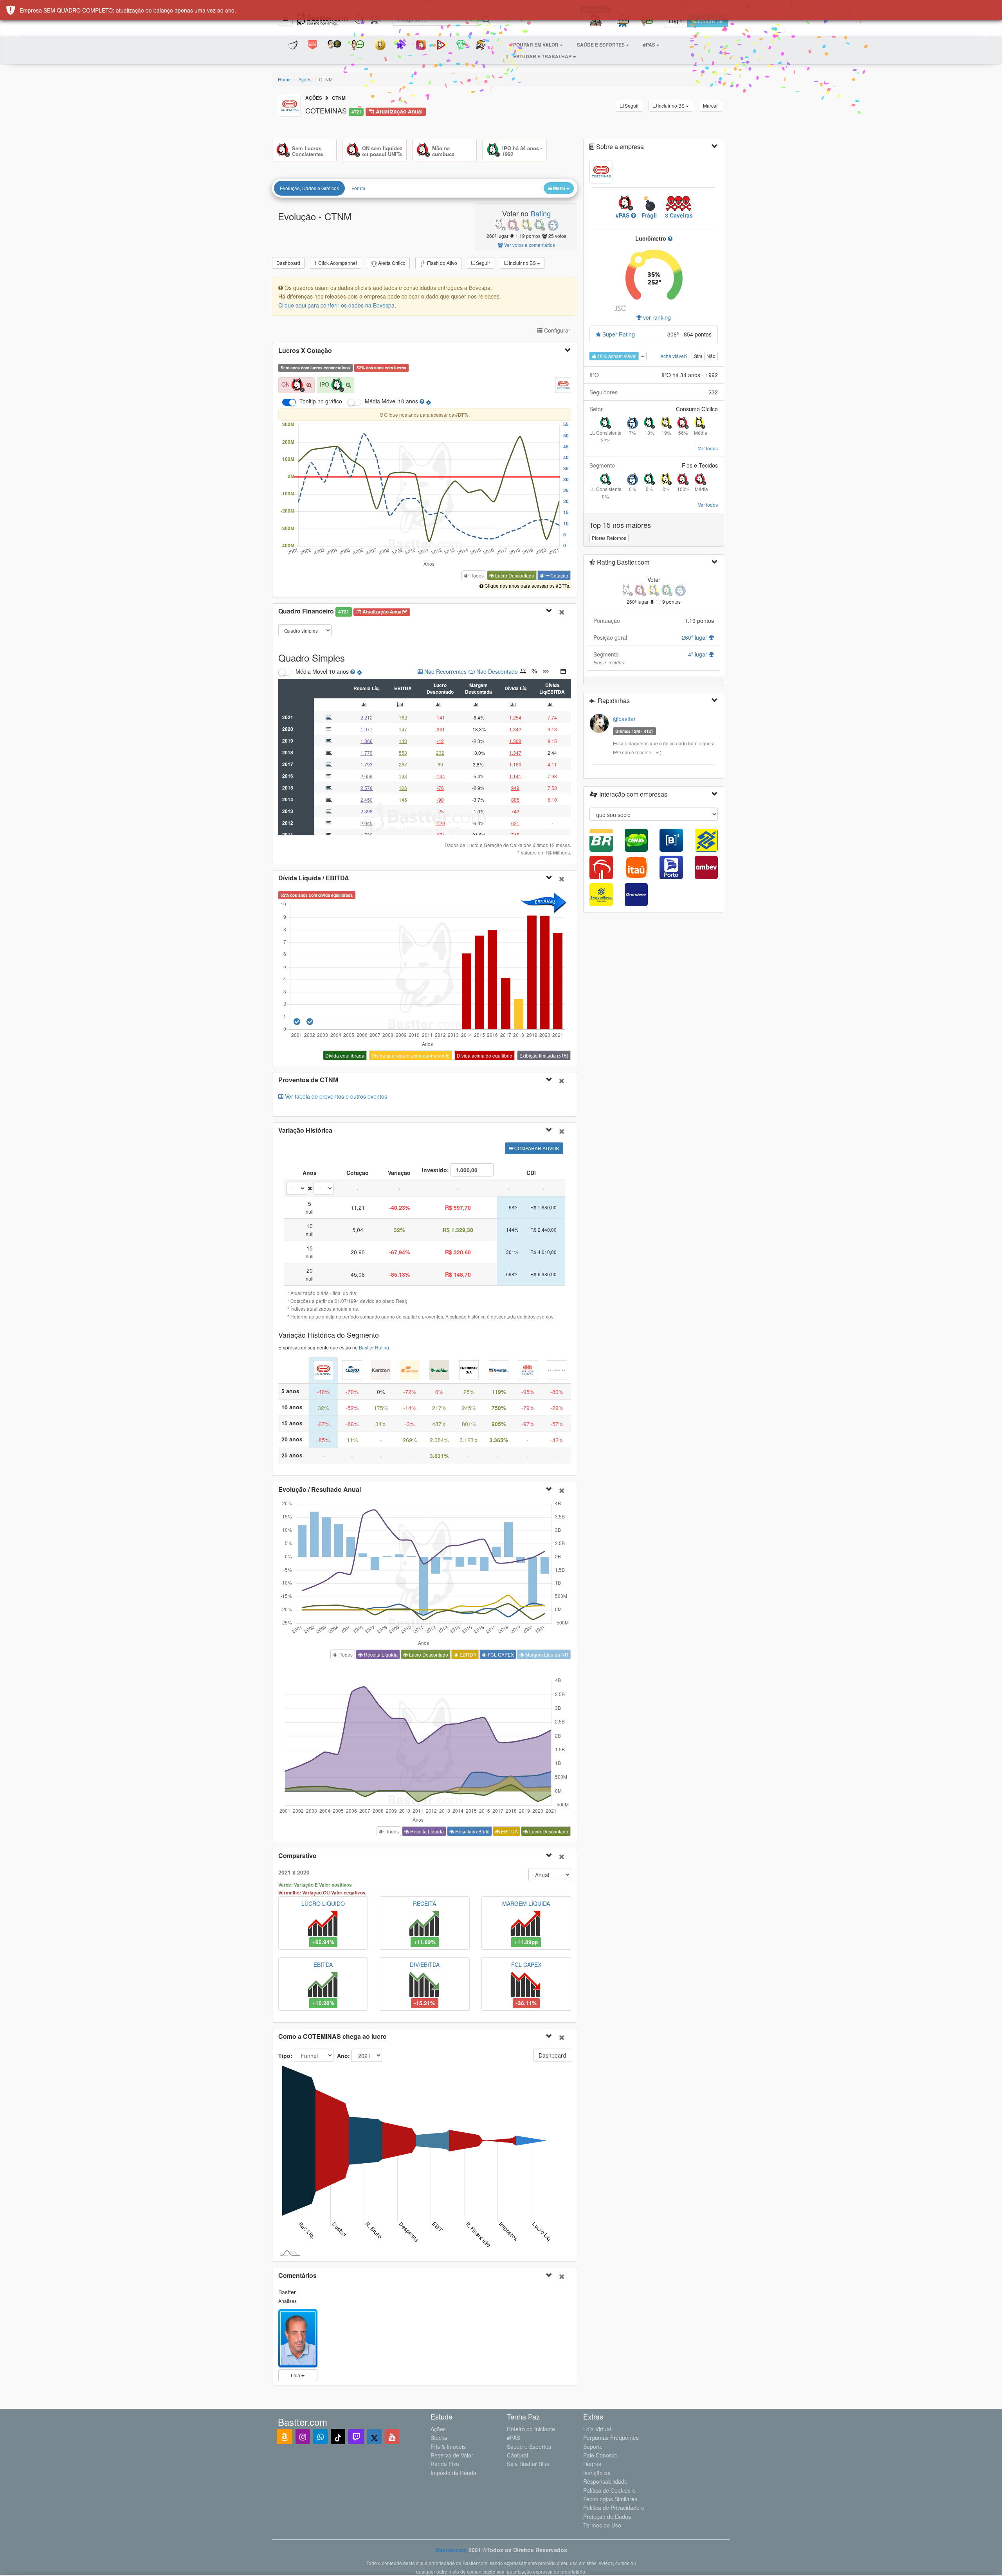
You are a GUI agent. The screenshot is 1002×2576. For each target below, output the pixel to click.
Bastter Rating (374, 1347)
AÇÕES (314, 98)
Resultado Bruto (472, 1831)
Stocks (439, 2437)
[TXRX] (557, 1369)
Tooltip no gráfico (320, 401)
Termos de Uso (602, 2525)
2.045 (367, 823)
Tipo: (285, 2056)
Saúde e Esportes (529, 2446)
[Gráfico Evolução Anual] (365, 704)
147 (403, 729)
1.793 (367, 764)
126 (403, 788)
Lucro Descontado (514, 575)
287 (403, 764)
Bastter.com (451, 2550)
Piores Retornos (609, 538)
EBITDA (403, 688)
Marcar (710, 105)
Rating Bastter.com (622, 562)
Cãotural (517, 2455)
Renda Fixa (445, 2464)
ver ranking (656, 317)
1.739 (367, 835)
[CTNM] (323, 1369)
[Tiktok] (338, 2437)
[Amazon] (285, 2437)
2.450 (367, 800)
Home (284, 79)
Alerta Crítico (391, 263)
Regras (592, 2464)
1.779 (367, 753)
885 (515, 800)
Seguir (631, 105)
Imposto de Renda (453, 2473)
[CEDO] (352, 1369)
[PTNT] (499, 1369)
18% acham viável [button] (616, 356)
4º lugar (698, 654)
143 (403, 741)
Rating (541, 213)
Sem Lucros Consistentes (308, 151)
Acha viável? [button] (674, 356)
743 (515, 811)
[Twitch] (356, 2437)
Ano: (344, 2056)
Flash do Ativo (442, 263)
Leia (296, 2375)
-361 (440, 729)
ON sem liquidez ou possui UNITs (382, 151)
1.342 (515, 729)
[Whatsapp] (320, 2437)
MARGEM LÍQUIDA (526, 1903)
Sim (698, 356)
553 (403, 753)
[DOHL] (439, 1369)
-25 (440, 811)
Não (711, 356)
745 (515, 835)
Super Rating (618, 334)
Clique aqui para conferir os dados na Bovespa (336, 305)
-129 (440, 823)
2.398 (367, 811)
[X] (374, 2437)
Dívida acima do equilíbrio (485, 1055)
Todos (476, 575)
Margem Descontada (478, 688)
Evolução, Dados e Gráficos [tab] (309, 188)
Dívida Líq (515, 688)
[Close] (562, 612)
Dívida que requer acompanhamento (411, 1055)
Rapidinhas (613, 701)
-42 (440, 741)
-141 (440, 717)
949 (515, 788)
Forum (358, 188)
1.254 (515, 717)
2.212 (367, 717)
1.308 (515, 741)
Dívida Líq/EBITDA (552, 688)
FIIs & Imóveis (448, 2446)
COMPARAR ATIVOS (536, 1148)
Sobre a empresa (619, 147)
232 (440, 753)
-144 (440, 776)
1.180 (515, 764)
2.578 (367, 788)
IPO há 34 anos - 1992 (522, 151)
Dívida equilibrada (345, 1055)
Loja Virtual (597, 2429)
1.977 (367, 729)
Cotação (559, 575)
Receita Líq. (367, 688)
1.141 (515, 776)
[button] (538, 45)
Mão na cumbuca (443, 151)
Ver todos (708, 448)
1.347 (515, 753)
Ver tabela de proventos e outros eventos (335, 1096)
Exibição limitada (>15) (544, 1055)
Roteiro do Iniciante (531, 2429)
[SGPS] (528, 1369)
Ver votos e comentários (529, 245)
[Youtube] (392, 2437)
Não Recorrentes (445, 671)
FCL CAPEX (500, 1654)
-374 (440, 835)
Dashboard (288, 263)
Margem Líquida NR (546, 1654)
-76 (440, 788)
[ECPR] (469, 1369)
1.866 (367, 741)
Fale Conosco (600, 2455)
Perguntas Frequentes (611, 2437)
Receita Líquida (380, 1654)
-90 (440, 800)
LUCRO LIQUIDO (323, 1903)
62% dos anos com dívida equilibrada (317, 895)
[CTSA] (410, 1369)
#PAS (514, 2437)
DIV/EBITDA (425, 1964)
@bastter (624, 719)
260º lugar (695, 637)
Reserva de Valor (452, 2455)
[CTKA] (381, 1369)
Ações (305, 79)
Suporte (593, 2446)
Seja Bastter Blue (528, 2464)
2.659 (367, 776)
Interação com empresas (633, 794)
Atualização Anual (398, 111)
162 (403, 717)
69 (440, 764)
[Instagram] (303, 2437)
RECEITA (424, 1903)
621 (515, 823)
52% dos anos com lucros (381, 368)
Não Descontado (496, 671)
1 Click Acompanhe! (336, 263)
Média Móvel (380, 401)
